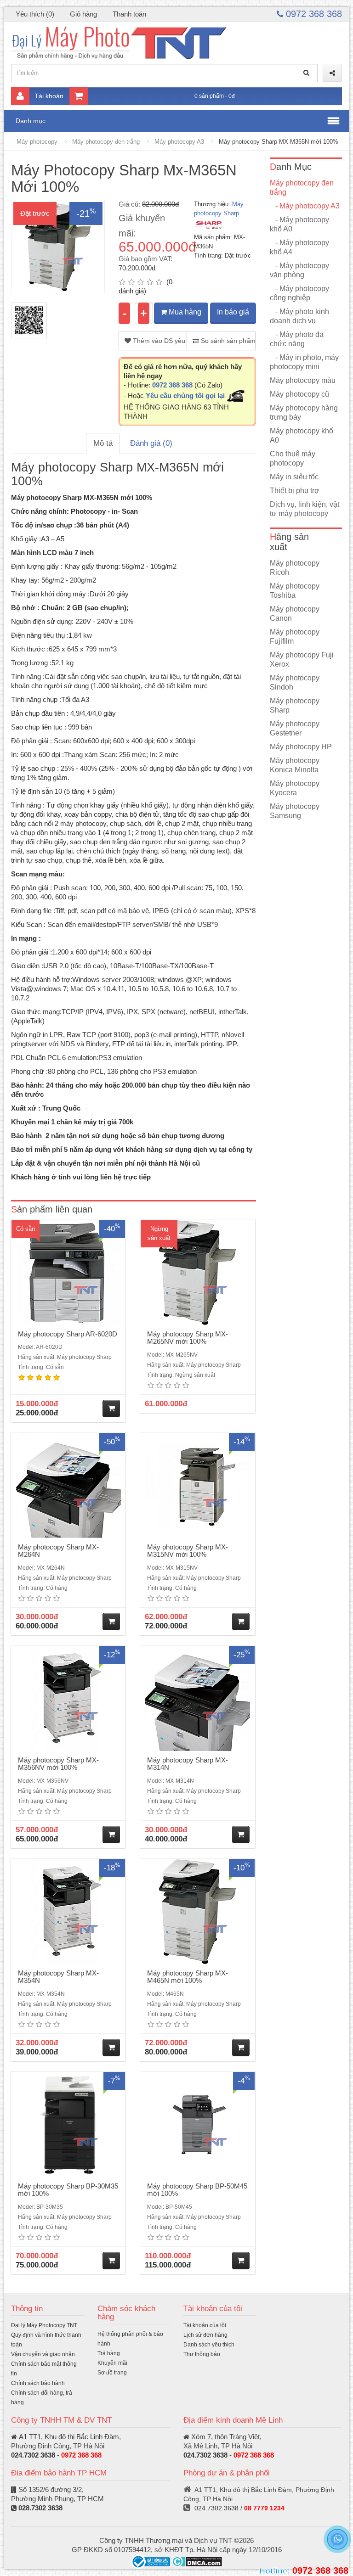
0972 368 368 (313, 14)
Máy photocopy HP (301, 747)
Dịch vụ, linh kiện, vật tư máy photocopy (305, 509)
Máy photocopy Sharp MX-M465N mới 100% (188, 1977)
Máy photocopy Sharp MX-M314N (188, 1764)
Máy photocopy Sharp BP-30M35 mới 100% (68, 2190)
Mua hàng (184, 312)
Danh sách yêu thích (209, 2345)
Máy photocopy (37, 142)
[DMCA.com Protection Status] (197, 2561)
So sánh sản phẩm (227, 341)
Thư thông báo (202, 2354)
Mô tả (103, 443)
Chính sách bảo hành (38, 2383)
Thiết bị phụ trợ (295, 491)
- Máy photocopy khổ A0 (299, 224)
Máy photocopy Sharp (295, 705)
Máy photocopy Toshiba (295, 591)
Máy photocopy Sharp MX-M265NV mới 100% (188, 1338)
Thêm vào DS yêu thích (159, 341)
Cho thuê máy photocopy (293, 458)
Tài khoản (49, 96)
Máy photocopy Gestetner (295, 728)
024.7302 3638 (33, 2455)
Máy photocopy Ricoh (295, 568)
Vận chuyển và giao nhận (43, 2354)
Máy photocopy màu (303, 380)
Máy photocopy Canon (295, 614)
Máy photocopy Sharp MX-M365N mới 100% (279, 142)
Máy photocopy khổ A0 (302, 435)
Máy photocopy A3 (179, 142)
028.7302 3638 (40, 2508)
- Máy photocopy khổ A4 (299, 247)
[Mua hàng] (111, 1409)
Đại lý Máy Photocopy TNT (44, 2325)
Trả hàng (109, 2353)
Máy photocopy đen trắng (106, 142)
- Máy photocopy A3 (305, 206)
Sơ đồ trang (112, 2373)
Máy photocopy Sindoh (295, 682)
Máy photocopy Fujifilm (295, 637)
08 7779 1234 (264, 2508)
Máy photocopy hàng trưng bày (304, 412)
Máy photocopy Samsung (295, 811)
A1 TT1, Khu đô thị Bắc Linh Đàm (69, 2437)
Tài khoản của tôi (205, 2325)
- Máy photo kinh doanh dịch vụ (299, 316)
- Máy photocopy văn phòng (299, 270)
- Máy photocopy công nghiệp (299, 293)
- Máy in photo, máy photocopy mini (304, 362)
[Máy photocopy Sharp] (209, 225)
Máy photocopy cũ (299, 394)
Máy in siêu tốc (294, 477)
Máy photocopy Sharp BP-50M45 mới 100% (197, 2190)
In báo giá (233, 312)
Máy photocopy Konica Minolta (295, 765)
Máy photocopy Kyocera (295, 788)
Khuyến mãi (112, 2363)
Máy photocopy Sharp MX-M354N (58, 1977)
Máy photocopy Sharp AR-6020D (68, 1334)
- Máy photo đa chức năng (297, 339)
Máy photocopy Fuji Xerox (302, 659)
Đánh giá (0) (151, 443)
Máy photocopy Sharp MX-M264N (58, 1551)
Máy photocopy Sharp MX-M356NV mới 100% (58, 1764)
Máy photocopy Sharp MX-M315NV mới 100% (188, 1551)
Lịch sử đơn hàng (205, 2335)
